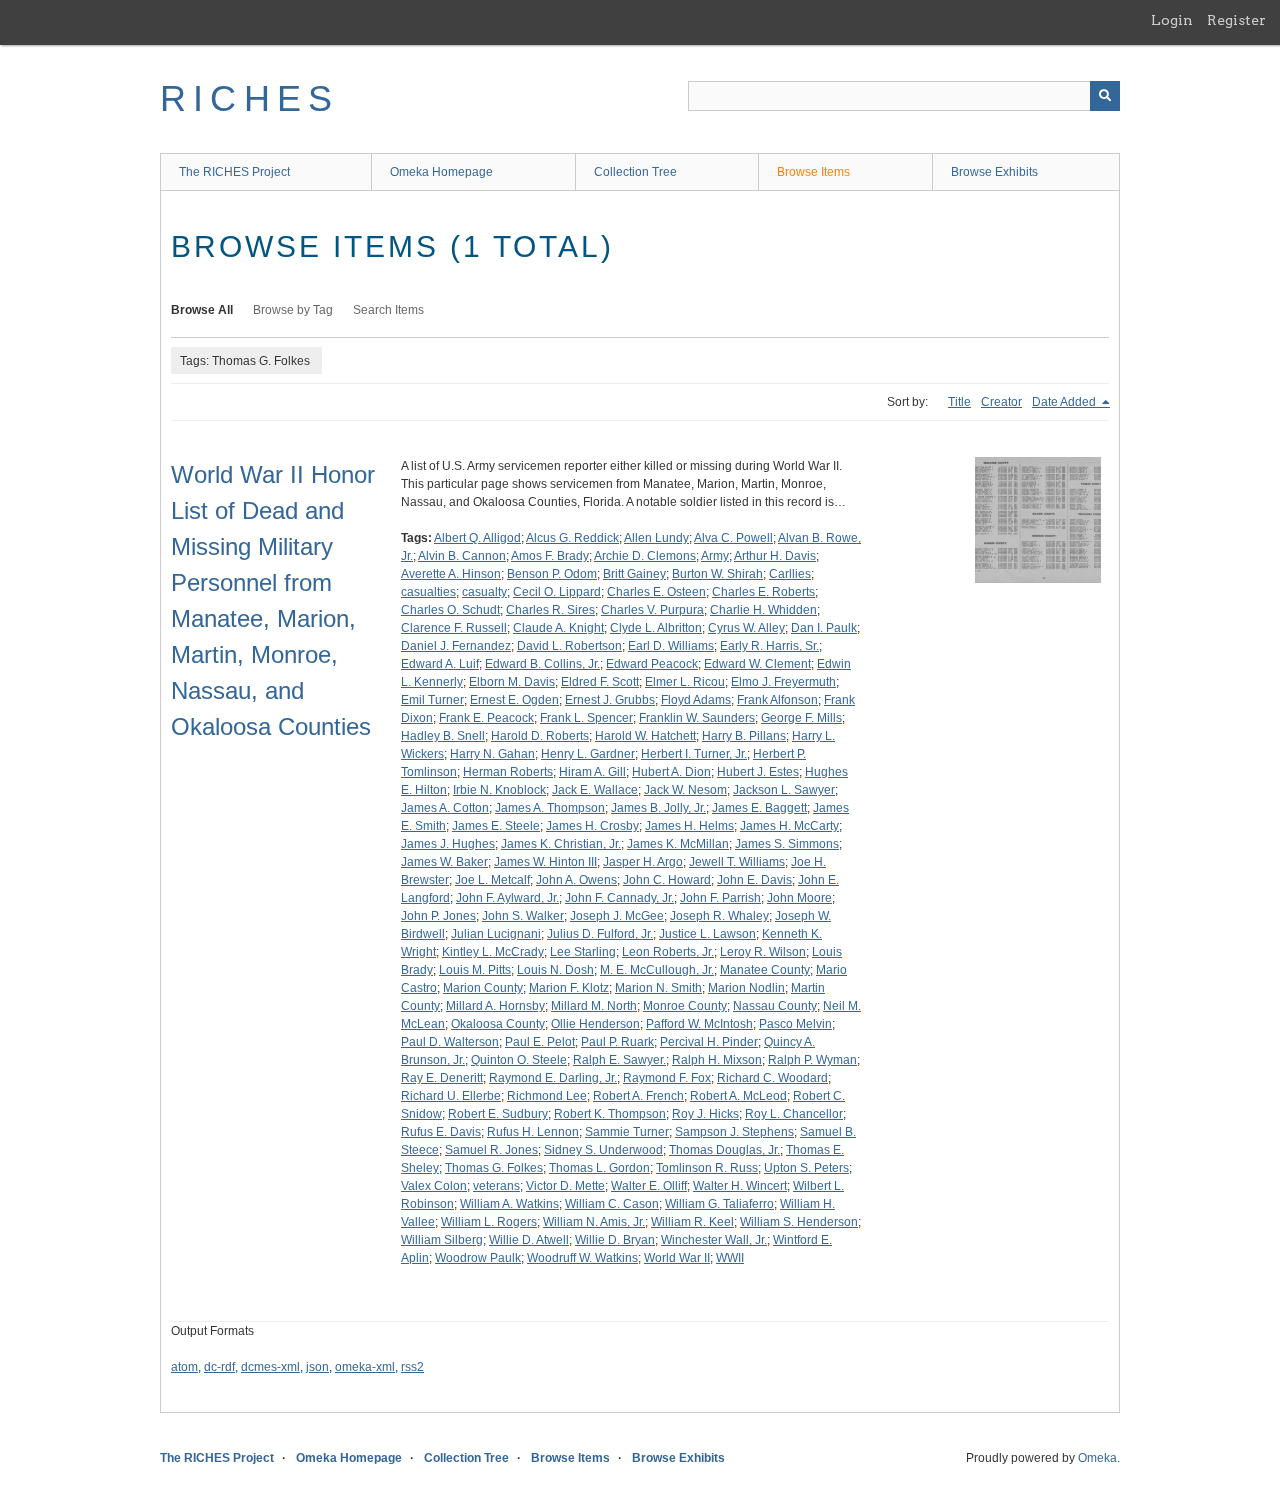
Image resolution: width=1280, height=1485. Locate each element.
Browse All (202, 310)
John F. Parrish (720, 898)
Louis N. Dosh (555, 970)
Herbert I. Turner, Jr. (694, 754)
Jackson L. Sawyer (784, 790)
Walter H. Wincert (740, 1186)
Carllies (790, 574)
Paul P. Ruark (617, 1042)
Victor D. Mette (565, 1186)
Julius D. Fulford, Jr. (600, 934)
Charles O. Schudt (450, 610)
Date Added (1065, 402)
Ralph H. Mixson (717, 1060)
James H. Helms (689, 826)
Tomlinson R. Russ (707, 1168)
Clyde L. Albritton (656, 628)
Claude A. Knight (558, 628)
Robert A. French (638, 1096)
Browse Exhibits (994, 172)
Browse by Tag (293, 310)
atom (184, 1367)
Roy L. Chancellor (794, 1114)
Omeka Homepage (441, 172)
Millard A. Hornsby (495, 1006)
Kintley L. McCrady (493, 952)
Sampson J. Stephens (734, 1132)
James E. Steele (496, 826)
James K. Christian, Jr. (561, 844)
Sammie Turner (627, 1132)
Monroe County (685, 1006)
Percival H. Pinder (709, 1042)
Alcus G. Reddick (572, 538)
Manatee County (765, 970)
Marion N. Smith (658, 988)
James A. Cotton (445, 808)
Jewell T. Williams (737, 862)
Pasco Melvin (795, 1024)
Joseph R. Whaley (719, 916)
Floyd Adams (696, 700)
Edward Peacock (652, 664)
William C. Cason (612, 1204)
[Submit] (1105, 96)
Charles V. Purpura (652, 610)
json (317, 1367)
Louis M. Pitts (475, 970)
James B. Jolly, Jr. (658, 808)
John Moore (799, 898)
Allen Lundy (656, 538)
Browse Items (813, 172)
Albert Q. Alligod (477, 538)
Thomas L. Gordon (599, 1168)
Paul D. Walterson (450, 1042)
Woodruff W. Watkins (582, 1258)
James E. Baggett (759, 808)
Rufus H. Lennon (533, 1132)
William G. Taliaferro (719, 1204)
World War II (677, 1258)
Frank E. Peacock (486, 718)
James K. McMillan (678, 844)
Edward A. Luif (440, 664)
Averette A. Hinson (451, 574)
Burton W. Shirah (717, 574)
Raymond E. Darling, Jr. (553, 1078)
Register (1236, 20)
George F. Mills (801, 718)
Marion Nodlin (746, 988)
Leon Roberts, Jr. (668, 952)
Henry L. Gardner (588, 754)
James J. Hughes (448, 844)
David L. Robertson (569, 646)
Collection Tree (635, 172)
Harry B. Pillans (744, 736)
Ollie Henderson (595, 1024)
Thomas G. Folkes (494, 1168)
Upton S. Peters (806, 1168)
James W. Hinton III (545, 862)
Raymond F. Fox (667, 1078)
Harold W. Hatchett (645, 736)
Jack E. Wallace (595, 790)
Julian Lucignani (496, 934)
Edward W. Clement (757, 664)
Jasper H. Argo (643, 862)
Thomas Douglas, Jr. (724, 1150)
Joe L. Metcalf (492, 880)
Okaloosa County (498, 1024)
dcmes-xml (270, 1367)
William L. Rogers (489, 1222)
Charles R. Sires (550, 610)
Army (715, 556)
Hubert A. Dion (671, 772)
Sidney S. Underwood (603, 1150)
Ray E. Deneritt (442, 1078)
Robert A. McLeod (738, 1096)
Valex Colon (434, 1186)
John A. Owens (576, 880)
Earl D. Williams (671, 646)
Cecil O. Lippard (557, 592)
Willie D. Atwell (529, 1240)
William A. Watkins (509, 1204)
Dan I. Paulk (824, 628)
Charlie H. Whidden (763, 610)
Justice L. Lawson (707, 934)
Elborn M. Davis (512, 682)
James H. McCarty (789, 826)
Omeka (1097, 1458)
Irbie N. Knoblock (499, 790)
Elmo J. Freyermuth (783, 682)
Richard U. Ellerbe (451, 1096)
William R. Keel (692, 1222)
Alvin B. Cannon (462, 556)
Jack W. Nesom (685, 790)
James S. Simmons (787, 844)
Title (959, 402)
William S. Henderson (799, 1222)
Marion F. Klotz (569, 988)
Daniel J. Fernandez (456, 646)
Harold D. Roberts (540, 736)
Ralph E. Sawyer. (619, 1060)
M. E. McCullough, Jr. (657, 970)
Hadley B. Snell (443, 736)
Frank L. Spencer (586, 718)
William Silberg (442, 1240)
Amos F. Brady (550, 556)
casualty (484, 592)
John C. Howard (667, 880)
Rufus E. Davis (441, 1132)
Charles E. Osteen (656, 592)
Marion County (483, 988)
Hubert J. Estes (758, 772)
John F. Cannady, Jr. (619, 898)
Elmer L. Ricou (685, 682)
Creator (1001, 402)
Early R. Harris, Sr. (769, 646)
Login (1172, 20)
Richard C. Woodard (772, 1078)
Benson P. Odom (552, 574)
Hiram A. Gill (592, 772)
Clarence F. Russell (454, 628)
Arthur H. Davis (775, 556)
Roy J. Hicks (705, 1114)
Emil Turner (432, 700)
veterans (496, 1186)
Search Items (388, 310)
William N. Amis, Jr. (594, 1222)
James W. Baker (444, 862)
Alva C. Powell (733, 538)
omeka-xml (365, 1367)
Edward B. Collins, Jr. (542, 664)
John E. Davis (754, 880)
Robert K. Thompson (610, 1114)
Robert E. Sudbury (498, 1114)
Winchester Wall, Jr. (714, 1240)
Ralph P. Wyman (812, 1060)
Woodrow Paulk (478, 1258)
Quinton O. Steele (519, 1060)
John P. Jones (438, 916)
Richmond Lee (547, 1096)
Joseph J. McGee (617, 916)
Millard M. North (594, 1006)
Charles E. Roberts (763, 592)
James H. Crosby (592, 826)
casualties (428, 592)
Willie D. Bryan (615, 1240)
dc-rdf (219, 1367)
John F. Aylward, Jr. (507, 898)
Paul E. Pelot (540, 1042)
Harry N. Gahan (492, 754)
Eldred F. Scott (600, 682)
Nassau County (775, 1006)
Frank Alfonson (777, 700)
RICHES (249, 98)
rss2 (412, 1367)
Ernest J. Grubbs (610, 700)
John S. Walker (523, 916)
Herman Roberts (508, 772)
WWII (730, 1258)
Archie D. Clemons (645, 556)
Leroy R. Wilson (763, 952)
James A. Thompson (550, 808)
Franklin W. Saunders (697, 718)
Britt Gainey (634, 574)
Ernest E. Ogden (514, 700)
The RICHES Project (234, 172)
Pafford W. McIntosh (699, 1024)
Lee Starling (583, 952)
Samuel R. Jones (491, 1150)
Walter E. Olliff (649, 1186)
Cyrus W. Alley (746, 628)
